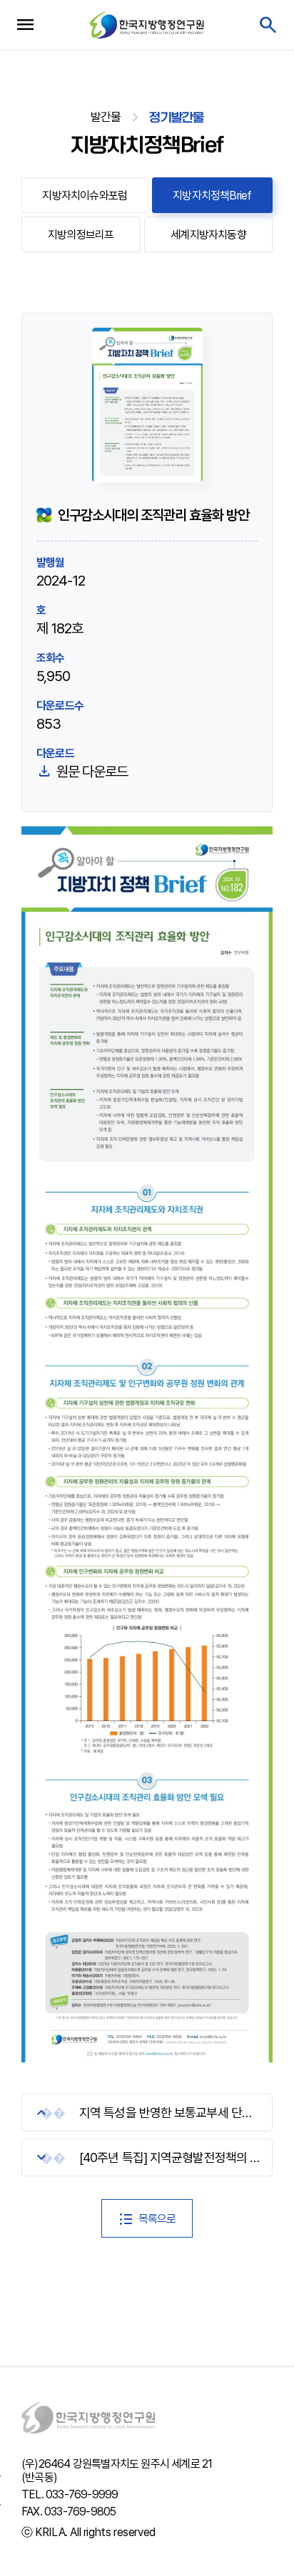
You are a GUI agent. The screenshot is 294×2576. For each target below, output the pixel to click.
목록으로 (157, 2219)
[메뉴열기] (25, 25)
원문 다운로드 (92, 772)
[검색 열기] (267, 25)
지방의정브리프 (81, 235)
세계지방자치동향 (208, 235)
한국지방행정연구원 (147, 25)
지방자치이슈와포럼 (85, 196)
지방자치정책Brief (212, 196)
